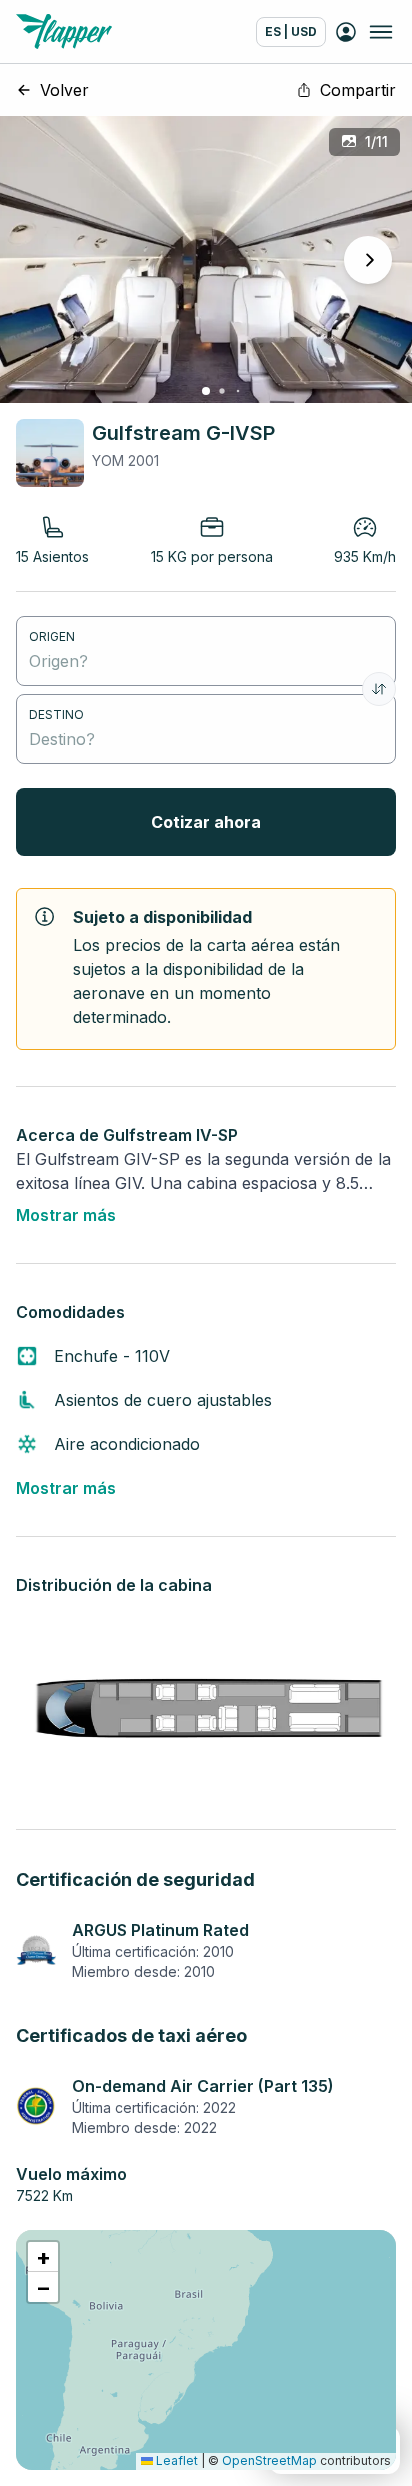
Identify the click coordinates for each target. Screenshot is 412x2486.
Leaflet (175, 2460)
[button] (43, 2257)
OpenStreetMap (269, 2460)
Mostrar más (66, 1215)
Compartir (358, 90)
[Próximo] (368, 260)
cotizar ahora (206, 822)
